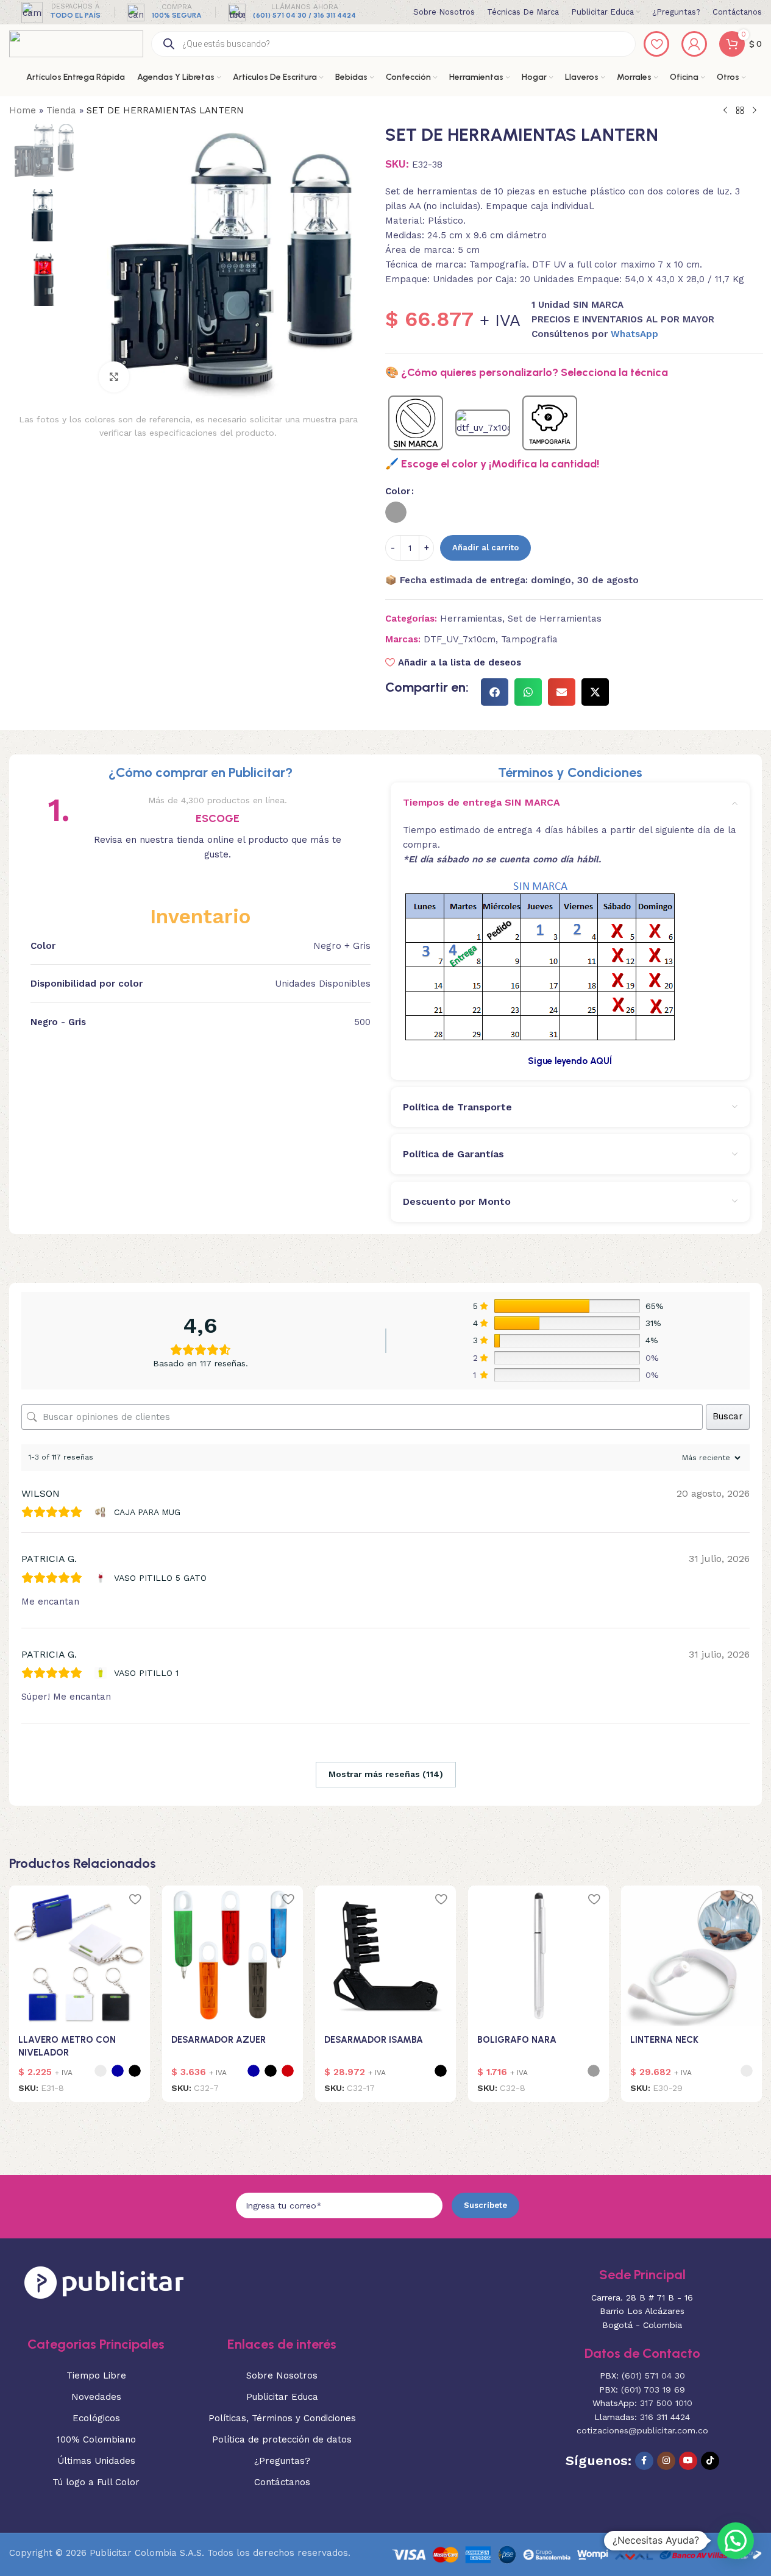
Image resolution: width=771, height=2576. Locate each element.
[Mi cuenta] (694, 44)
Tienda (61, 110)
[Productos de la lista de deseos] (656, 44)
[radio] (396, 512)
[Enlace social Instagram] (666, 2461)
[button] (495, 692)
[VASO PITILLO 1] (102, 1673)
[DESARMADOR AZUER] (233, 1956)
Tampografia (529, 639)
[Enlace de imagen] (104, 2282)
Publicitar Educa (282, 2397)
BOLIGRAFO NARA (517, 2040)
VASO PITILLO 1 (146, 1673)
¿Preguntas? (282, 2461)
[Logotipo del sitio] (76, 43)
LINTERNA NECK (664, 2040)
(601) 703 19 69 (653, 2390)
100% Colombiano (96, 2439)
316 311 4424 (665, 2417)
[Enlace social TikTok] (710, 2461)
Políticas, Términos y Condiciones (282, 2418)
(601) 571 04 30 (653, 2376)
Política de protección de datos (282, 2439)
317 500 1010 (666, 2404)
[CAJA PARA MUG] (102, 1512)
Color (398, 491)
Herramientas (471, 619)
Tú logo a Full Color (96, 2482)
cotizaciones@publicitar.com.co (642, 2430)
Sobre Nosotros (282, 2376)
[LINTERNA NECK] (691, 1956)
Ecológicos (96, 2418)
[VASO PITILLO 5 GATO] (102, 1578)
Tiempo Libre (96, 2376)
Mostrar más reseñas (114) (386, 1774)
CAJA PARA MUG (147, 1512)
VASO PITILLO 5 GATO (160, 1578)
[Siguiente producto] (755, 111)
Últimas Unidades (96, 2461)
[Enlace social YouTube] (688, 2461)
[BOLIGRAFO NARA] (538, 1956)
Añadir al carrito (485, 548)
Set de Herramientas (555, 619)
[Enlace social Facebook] (644, 2461)
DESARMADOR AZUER (219, 2040)
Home (23, 110)
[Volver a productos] (740, 111)
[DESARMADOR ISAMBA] (385, 1956)
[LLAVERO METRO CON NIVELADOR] (80, 1956)
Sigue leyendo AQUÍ (570, 1061)
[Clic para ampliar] (114, 377)
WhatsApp (634, 334)
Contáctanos (282, 2482)
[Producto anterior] (725, 111)
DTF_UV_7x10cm (460, 639)
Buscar (728, 1416)
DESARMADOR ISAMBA (374, 2040)
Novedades (96, 2397)
